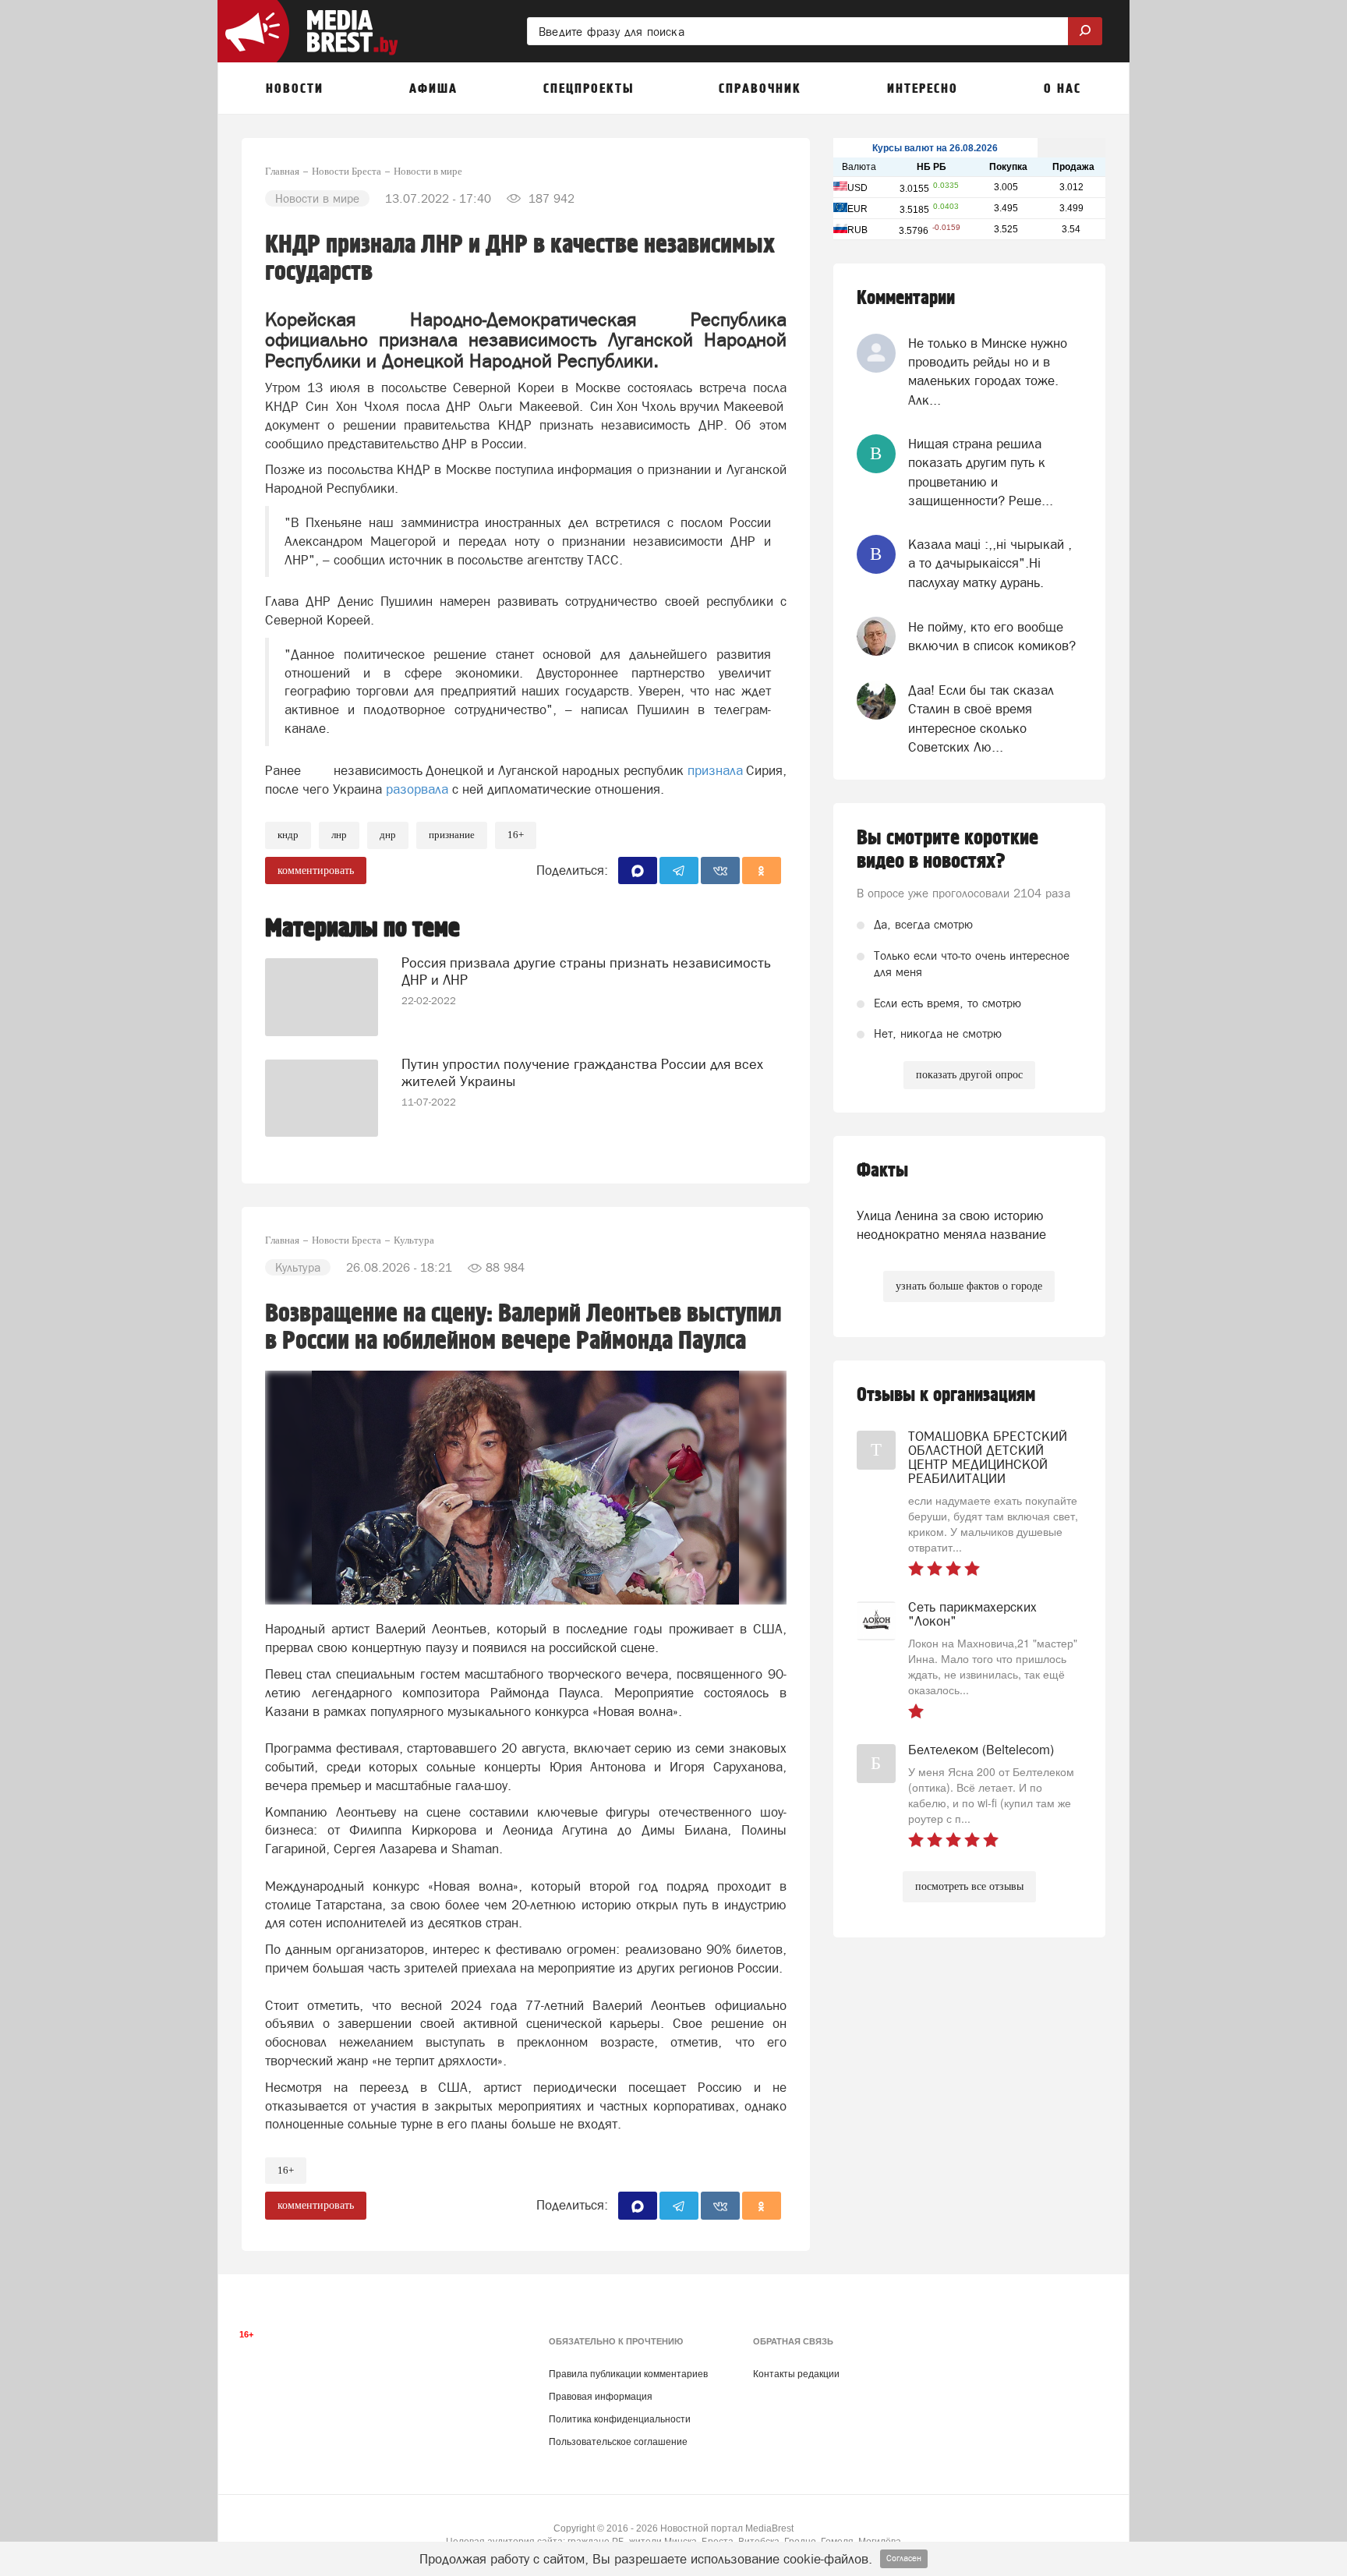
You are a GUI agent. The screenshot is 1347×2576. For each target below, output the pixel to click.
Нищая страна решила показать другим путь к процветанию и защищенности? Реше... (981, 472)
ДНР (388, 835)
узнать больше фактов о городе (969, 1286)
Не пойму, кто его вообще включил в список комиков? (992, 636)
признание (452, 835)
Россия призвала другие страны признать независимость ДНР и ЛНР (586, 971)
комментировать (316, 870)
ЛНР (339, 835)
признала (715, 770)
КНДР (288, 835)
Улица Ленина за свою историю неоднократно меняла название (951, 1225)
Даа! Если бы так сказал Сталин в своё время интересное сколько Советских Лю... (981, 718)
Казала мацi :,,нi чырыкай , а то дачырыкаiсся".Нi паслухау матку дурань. (990, 563)
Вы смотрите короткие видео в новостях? (947, 850)
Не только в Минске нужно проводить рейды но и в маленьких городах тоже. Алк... (988, 372)
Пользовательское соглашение (618, 2442)
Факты (882, 1171)
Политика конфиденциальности (620, 2419)
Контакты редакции (796, 2374)
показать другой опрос (969, 1075)
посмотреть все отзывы (969, 1886)
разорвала (417, 789)
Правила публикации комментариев (628, 2374)
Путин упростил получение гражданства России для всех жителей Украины (582, 1072)
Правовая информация (601, 2397)
